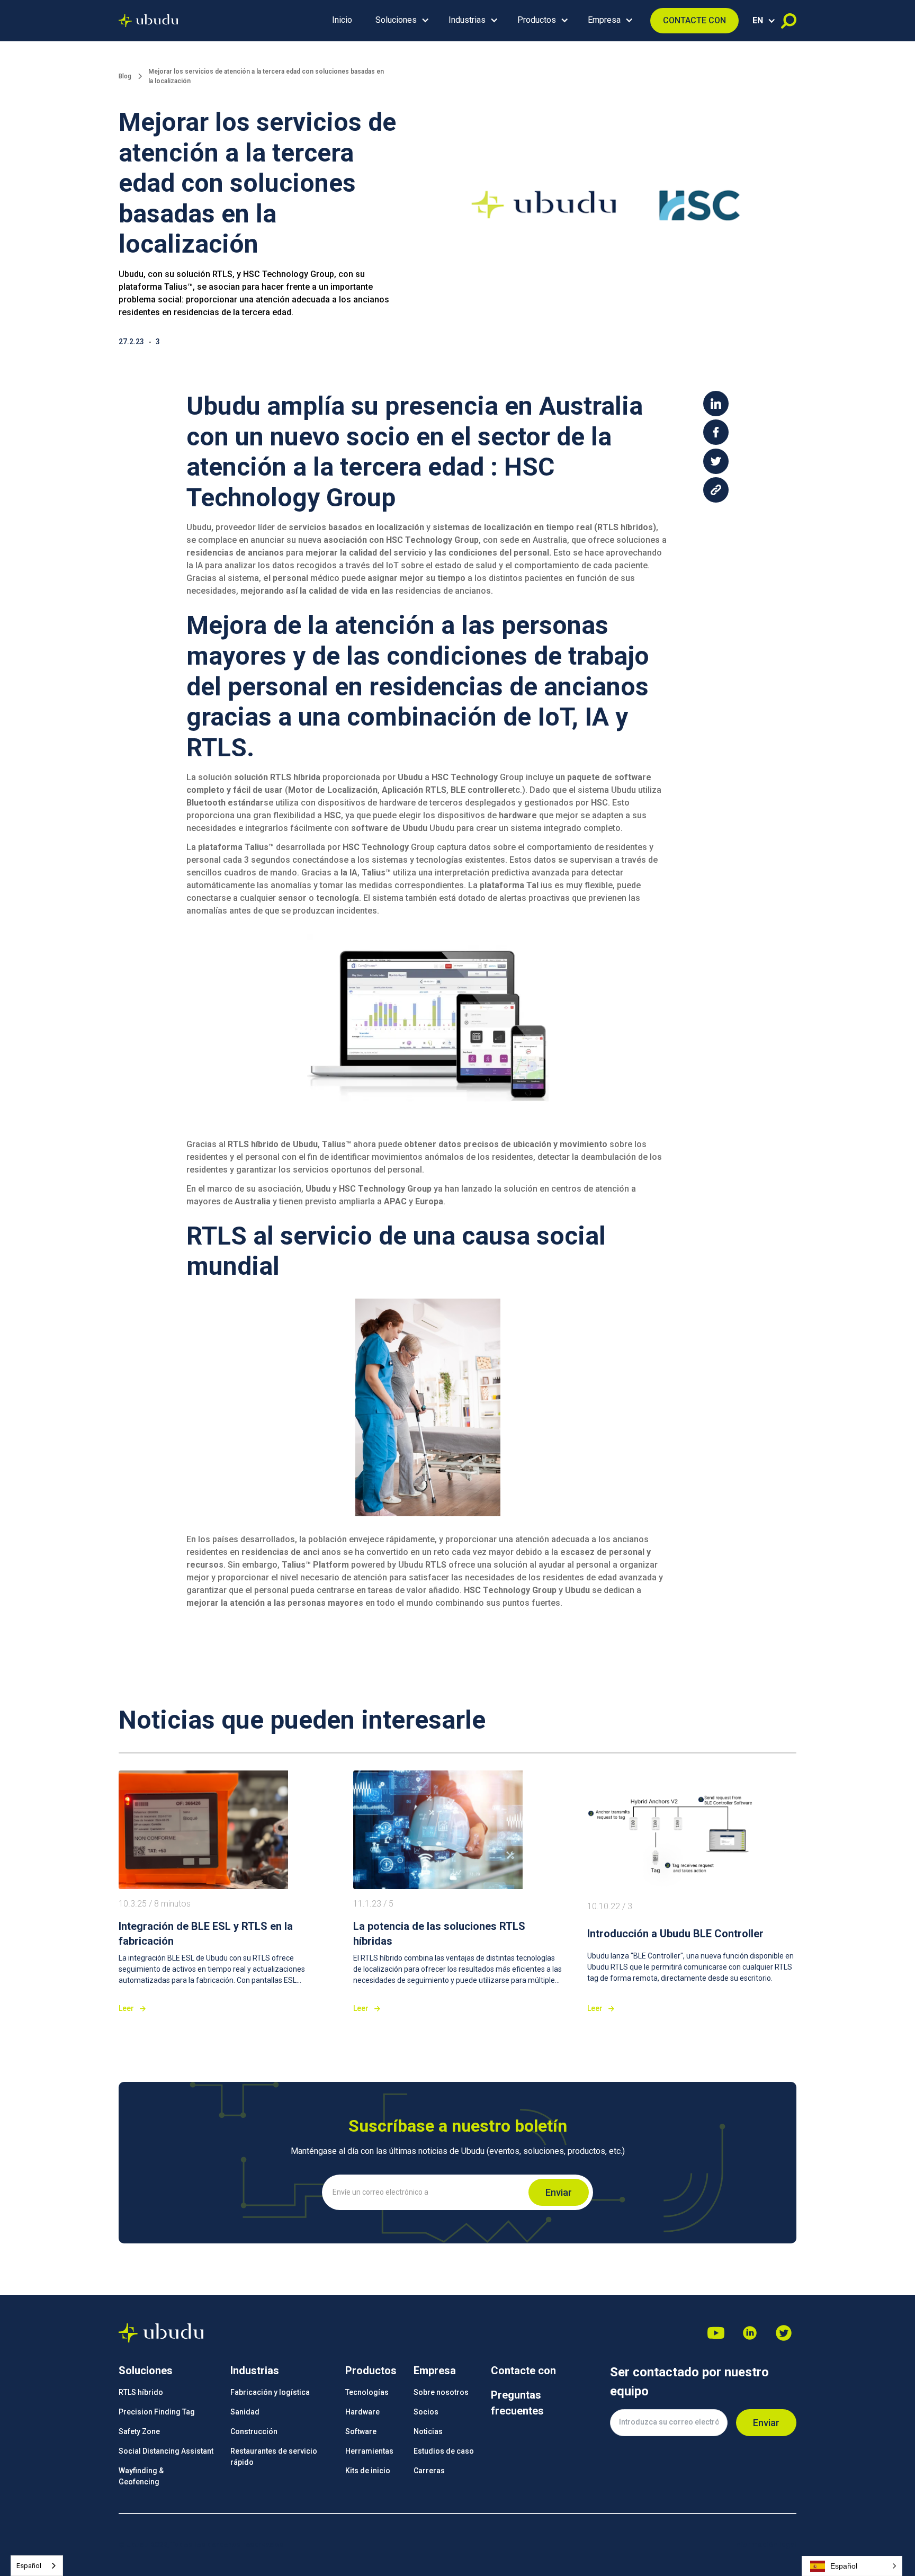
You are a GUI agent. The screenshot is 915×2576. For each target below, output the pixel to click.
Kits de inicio (368, 2471)
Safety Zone (139, 2431)
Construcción (254, 2431)
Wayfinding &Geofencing (141, 2476)
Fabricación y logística (270, 2392)
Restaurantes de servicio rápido (274, 2457)
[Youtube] (716, 2333)
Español (29, 2566)
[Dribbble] (750, 2333)
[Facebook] (784, 2333)
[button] (400, 21)
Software (361, 2431)
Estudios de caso (444, 2451)
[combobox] (37, 2566)
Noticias (428, 2431)
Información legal (765, 2545)
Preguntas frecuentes (517, 2403)
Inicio (342, 20)
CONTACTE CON (694, 20)
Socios (426, 2412)
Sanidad (245, 2412)
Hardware (362, 2412)
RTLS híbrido (141, 2392)
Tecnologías (367, 2392)
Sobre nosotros (441, 2392)
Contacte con (523, 2371)
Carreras (429, 2471)
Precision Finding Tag (157, 2412)
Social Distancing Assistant (166, 2451)
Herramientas (369, 2451)
